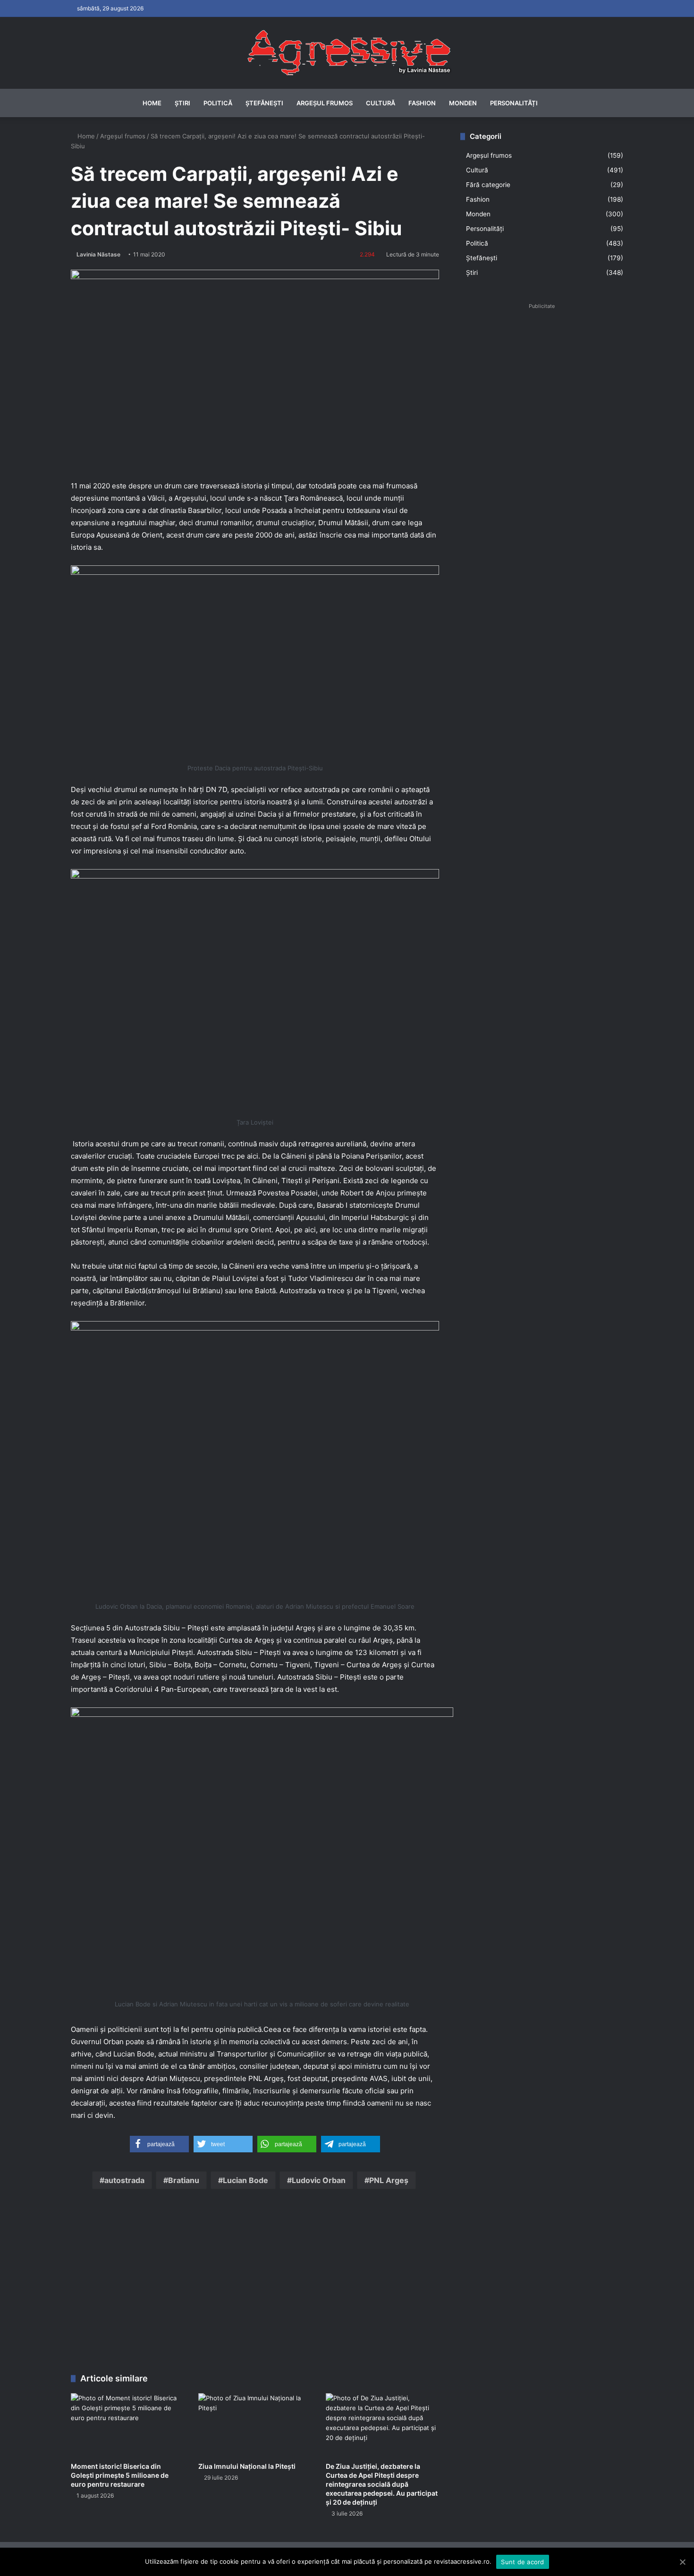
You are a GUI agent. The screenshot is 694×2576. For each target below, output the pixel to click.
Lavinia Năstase (98, 254)
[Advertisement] (255, 2284)
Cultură (381, 103)
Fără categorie (488, 185)
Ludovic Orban (319, 2180)
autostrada (124, 2180)
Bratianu (184, 2180)
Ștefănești (264, 103)
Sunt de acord (522, 2562)
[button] (159, 2144)
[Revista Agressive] (347, 53)
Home (152, 103)
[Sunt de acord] (682, 2562)
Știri (182, 103)
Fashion (422, 103)
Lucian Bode (245, 2180)
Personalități (514, 103)
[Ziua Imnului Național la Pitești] (255, 2425)
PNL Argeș (389, 2180)
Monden (463, 103)
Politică (218, 103)
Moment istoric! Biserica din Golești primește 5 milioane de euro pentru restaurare (120, 2475)
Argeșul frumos (325, 103)
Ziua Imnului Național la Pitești (247, 2466)
